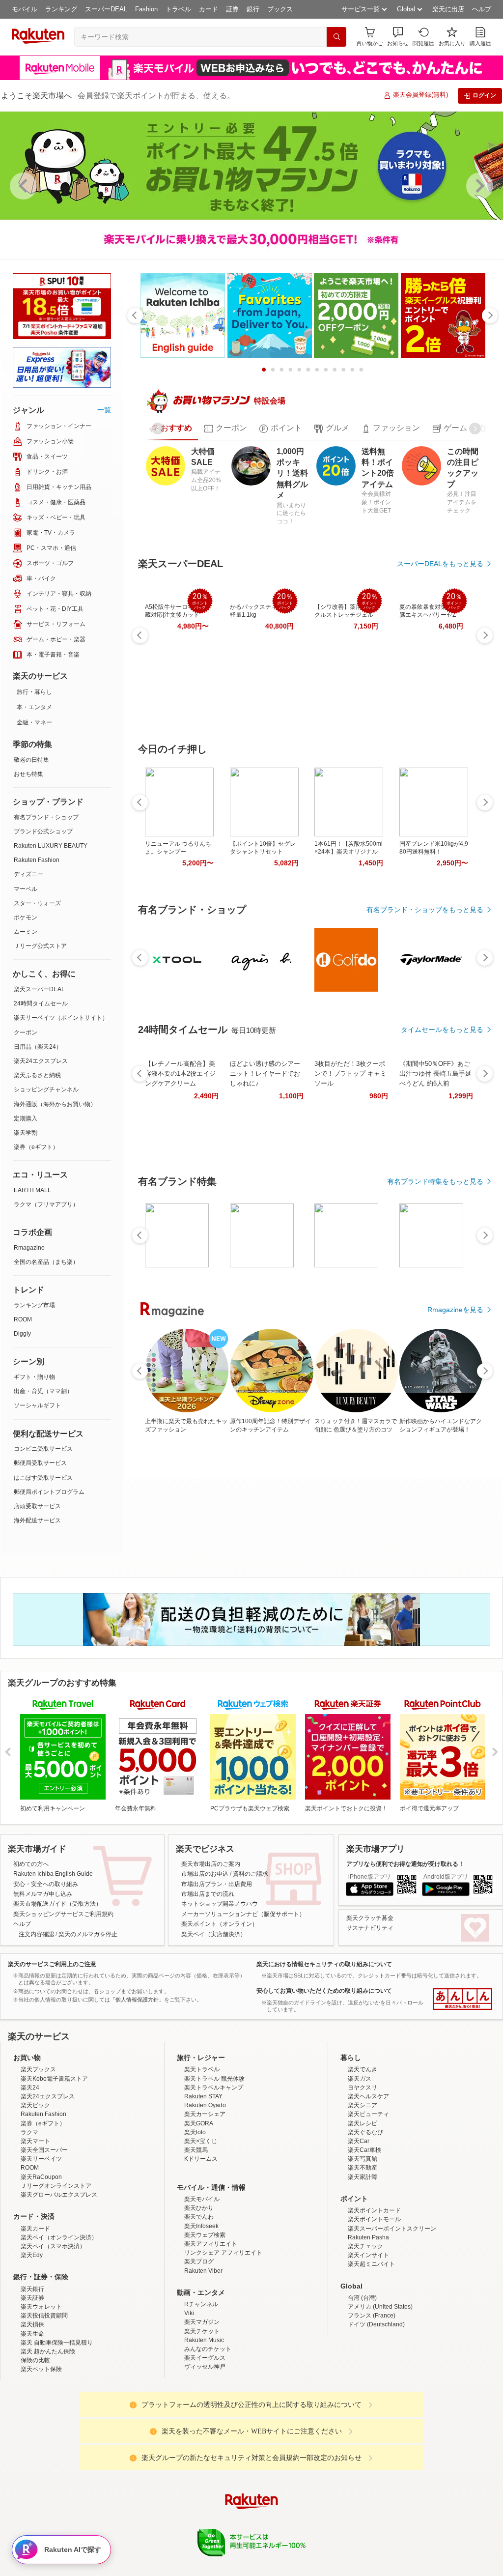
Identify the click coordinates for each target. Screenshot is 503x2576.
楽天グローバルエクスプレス (59, 2357)
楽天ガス (360, 2240)
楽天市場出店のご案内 (211, 1940)
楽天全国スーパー (44, 2312)
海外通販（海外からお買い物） (55, 1104)
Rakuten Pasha (368, 2399)
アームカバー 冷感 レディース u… (225, 1119)
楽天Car (359, 2303)
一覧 (104, 410)
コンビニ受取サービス (43, 1449)
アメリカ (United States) (380, 2469)
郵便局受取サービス (40, 1463)
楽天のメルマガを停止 (88, 2010)
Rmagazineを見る (455, 1461)
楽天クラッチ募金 (370, 1994)
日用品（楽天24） (38, 1047)
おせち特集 (28, 774)
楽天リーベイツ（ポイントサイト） (61, 1018)
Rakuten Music (204, 2502)
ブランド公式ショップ (43, 831)
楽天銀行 (32, 2451)
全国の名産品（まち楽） (46, 1262)
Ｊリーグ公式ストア (40, 946)
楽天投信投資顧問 (44, 2478)
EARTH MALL (32, 1190)
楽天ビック (35, 2267)
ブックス (280, 9)
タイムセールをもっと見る (442, 1181)
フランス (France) (372, 2478)
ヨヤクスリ (363, 2249)
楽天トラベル (202, 2232)
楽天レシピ (363, 2285)
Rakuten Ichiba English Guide (53, 1950)
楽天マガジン (202, 2484)
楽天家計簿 (363, 2339)
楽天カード (35, 2390)
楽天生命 (32, 2495)
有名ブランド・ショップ (46, 817)
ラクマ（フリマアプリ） (46, 1204)
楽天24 (30, 2249)
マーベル (26, 889)
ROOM (23, 1319)
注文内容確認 (36, 2010)
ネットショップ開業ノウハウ (220, 1980)
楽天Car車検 (364, 2312)
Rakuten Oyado (205, 2267)
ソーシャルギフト (37, 1405)
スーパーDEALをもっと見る (440, 564)
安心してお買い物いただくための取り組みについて (324, 2067)
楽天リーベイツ (41, 2321)
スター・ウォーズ (37, 903)
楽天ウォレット (41, 2469)
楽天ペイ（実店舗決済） (214, 2010)
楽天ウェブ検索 (205, 2397)
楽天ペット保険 (41, 2531)
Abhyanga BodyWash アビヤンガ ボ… (280, 1119)
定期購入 (26, 1118)
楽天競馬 (196, 2312)
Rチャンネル (201, 2466)
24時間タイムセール (41, 1003)
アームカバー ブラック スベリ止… (338, 1119)
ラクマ (29, 2294)
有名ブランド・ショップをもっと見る (425, 910)
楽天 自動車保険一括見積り (57, 2505)
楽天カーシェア (205, 2276)
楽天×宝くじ (201, 2303)
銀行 (253, 9)
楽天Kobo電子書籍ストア (54, 2240)
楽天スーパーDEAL (39, 989)
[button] (398, 37)
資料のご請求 (251, 1950)
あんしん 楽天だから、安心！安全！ (462, 2075)
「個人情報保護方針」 (137, 2076)
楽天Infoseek (201, 2388)
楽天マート (35, 2303)
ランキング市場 (34, 1305)
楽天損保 (32, 2487)
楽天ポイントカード (374, 2373)
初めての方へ (31, 1940)
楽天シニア (363, 2267)
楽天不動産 (363, 2330)
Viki (189, 2475)
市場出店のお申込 (205, 1950)
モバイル (25, 9)
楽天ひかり (199, 2370)
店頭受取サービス (37, 1506)
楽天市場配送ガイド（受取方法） (57, 1980)
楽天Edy (32, 2417)
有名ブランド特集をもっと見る (435, 1333)
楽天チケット (202, 2493)
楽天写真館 (363, 2321)
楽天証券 (32, 2460)
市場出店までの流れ (208, 1970)
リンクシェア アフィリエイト (223, 2415)
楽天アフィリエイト (211, 2406)
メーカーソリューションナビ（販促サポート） (243, 1990)
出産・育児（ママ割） (43, 1391)
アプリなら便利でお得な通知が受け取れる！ (405, 1940)
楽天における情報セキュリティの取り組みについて (324, 2040)
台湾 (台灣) (362, 2460)
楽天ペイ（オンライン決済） (59, 2399)
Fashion (146, 9)
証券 (232, 9)
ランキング (61, 9)
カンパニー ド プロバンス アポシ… (169, 1119)
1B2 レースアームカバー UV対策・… (393, 1119)
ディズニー (28, 874)
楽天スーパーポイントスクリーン (392, 2390)
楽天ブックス (38, 2232)
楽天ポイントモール (374, 2381)
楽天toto (195, 2294)
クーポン (26, 1032)
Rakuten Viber (203, 2433)
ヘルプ (482, 9)
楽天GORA (199, 2285)
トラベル (178, 9)
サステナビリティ (370, 2004)
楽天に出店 (448, 9)
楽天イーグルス (205, 2520)
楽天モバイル (202, 2361)
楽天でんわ (199, 2379)
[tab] (170, 429)
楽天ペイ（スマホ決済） (53, 2408)
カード (209, 9)
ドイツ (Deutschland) (376, 2487)
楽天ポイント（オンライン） (220, 2000)
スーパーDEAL (106, 9)
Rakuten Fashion (37, 860)
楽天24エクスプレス (41, 1061)
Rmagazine (29, 1248)
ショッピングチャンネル (46, 1089)
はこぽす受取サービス (43, 1478)
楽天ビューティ (368, 2276)
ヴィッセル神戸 (205, 2529)
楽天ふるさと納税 (37, 1075)
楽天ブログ (199, 2424)
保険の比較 (35, 2522)
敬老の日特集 (31, 760)
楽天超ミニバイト (371, 2426)
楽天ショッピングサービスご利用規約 (63, 1990)
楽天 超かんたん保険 (48, 2514)
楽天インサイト (368, 2417)
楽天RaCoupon (41, 2339)
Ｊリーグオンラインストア (56, 2348)
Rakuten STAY (203, 2259)
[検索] (336, 37)
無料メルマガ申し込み (43, 1970)
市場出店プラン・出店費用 (217, 1960)
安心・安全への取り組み (46, 1960)
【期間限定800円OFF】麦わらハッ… (452, 1119)
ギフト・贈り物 (34, 1377)
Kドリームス (201, 2321)
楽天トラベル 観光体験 (214, 2240)
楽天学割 (26, 1133)
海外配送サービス (37, 1520)
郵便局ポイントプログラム (49, 1492)
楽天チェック (365, 2408)
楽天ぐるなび (365, 2294)
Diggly (22, 1334)
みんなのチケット (208, 2511)
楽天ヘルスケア (368, 2259)
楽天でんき (363, 2232)
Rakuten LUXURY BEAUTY (51, 846)
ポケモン (26, 917)
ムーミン (26, 932)
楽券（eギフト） (36, 1147)
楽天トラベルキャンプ (214, 2249)
